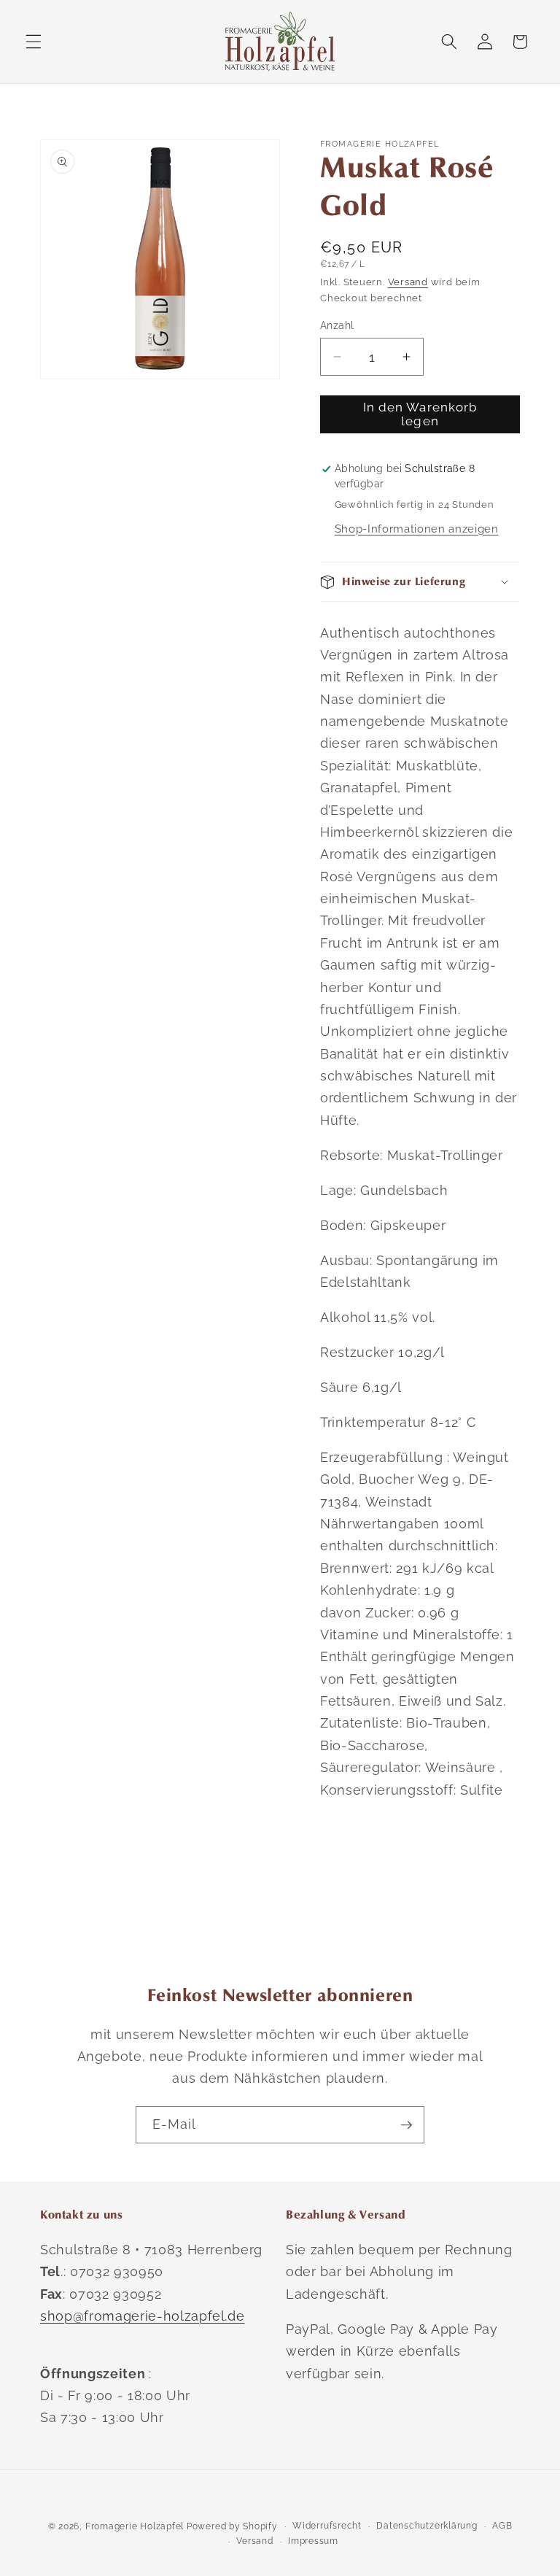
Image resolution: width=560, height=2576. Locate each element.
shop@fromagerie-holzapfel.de (142, 2316)
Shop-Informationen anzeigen (417, 529)
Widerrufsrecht (327, 2526)
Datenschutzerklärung (427, 2526)
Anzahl (337, 325)
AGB (502, 2526)
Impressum (313, 2541)
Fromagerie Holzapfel (135, 2526)
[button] (34, 42)
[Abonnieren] (406, 2125)
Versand (408, 282)
